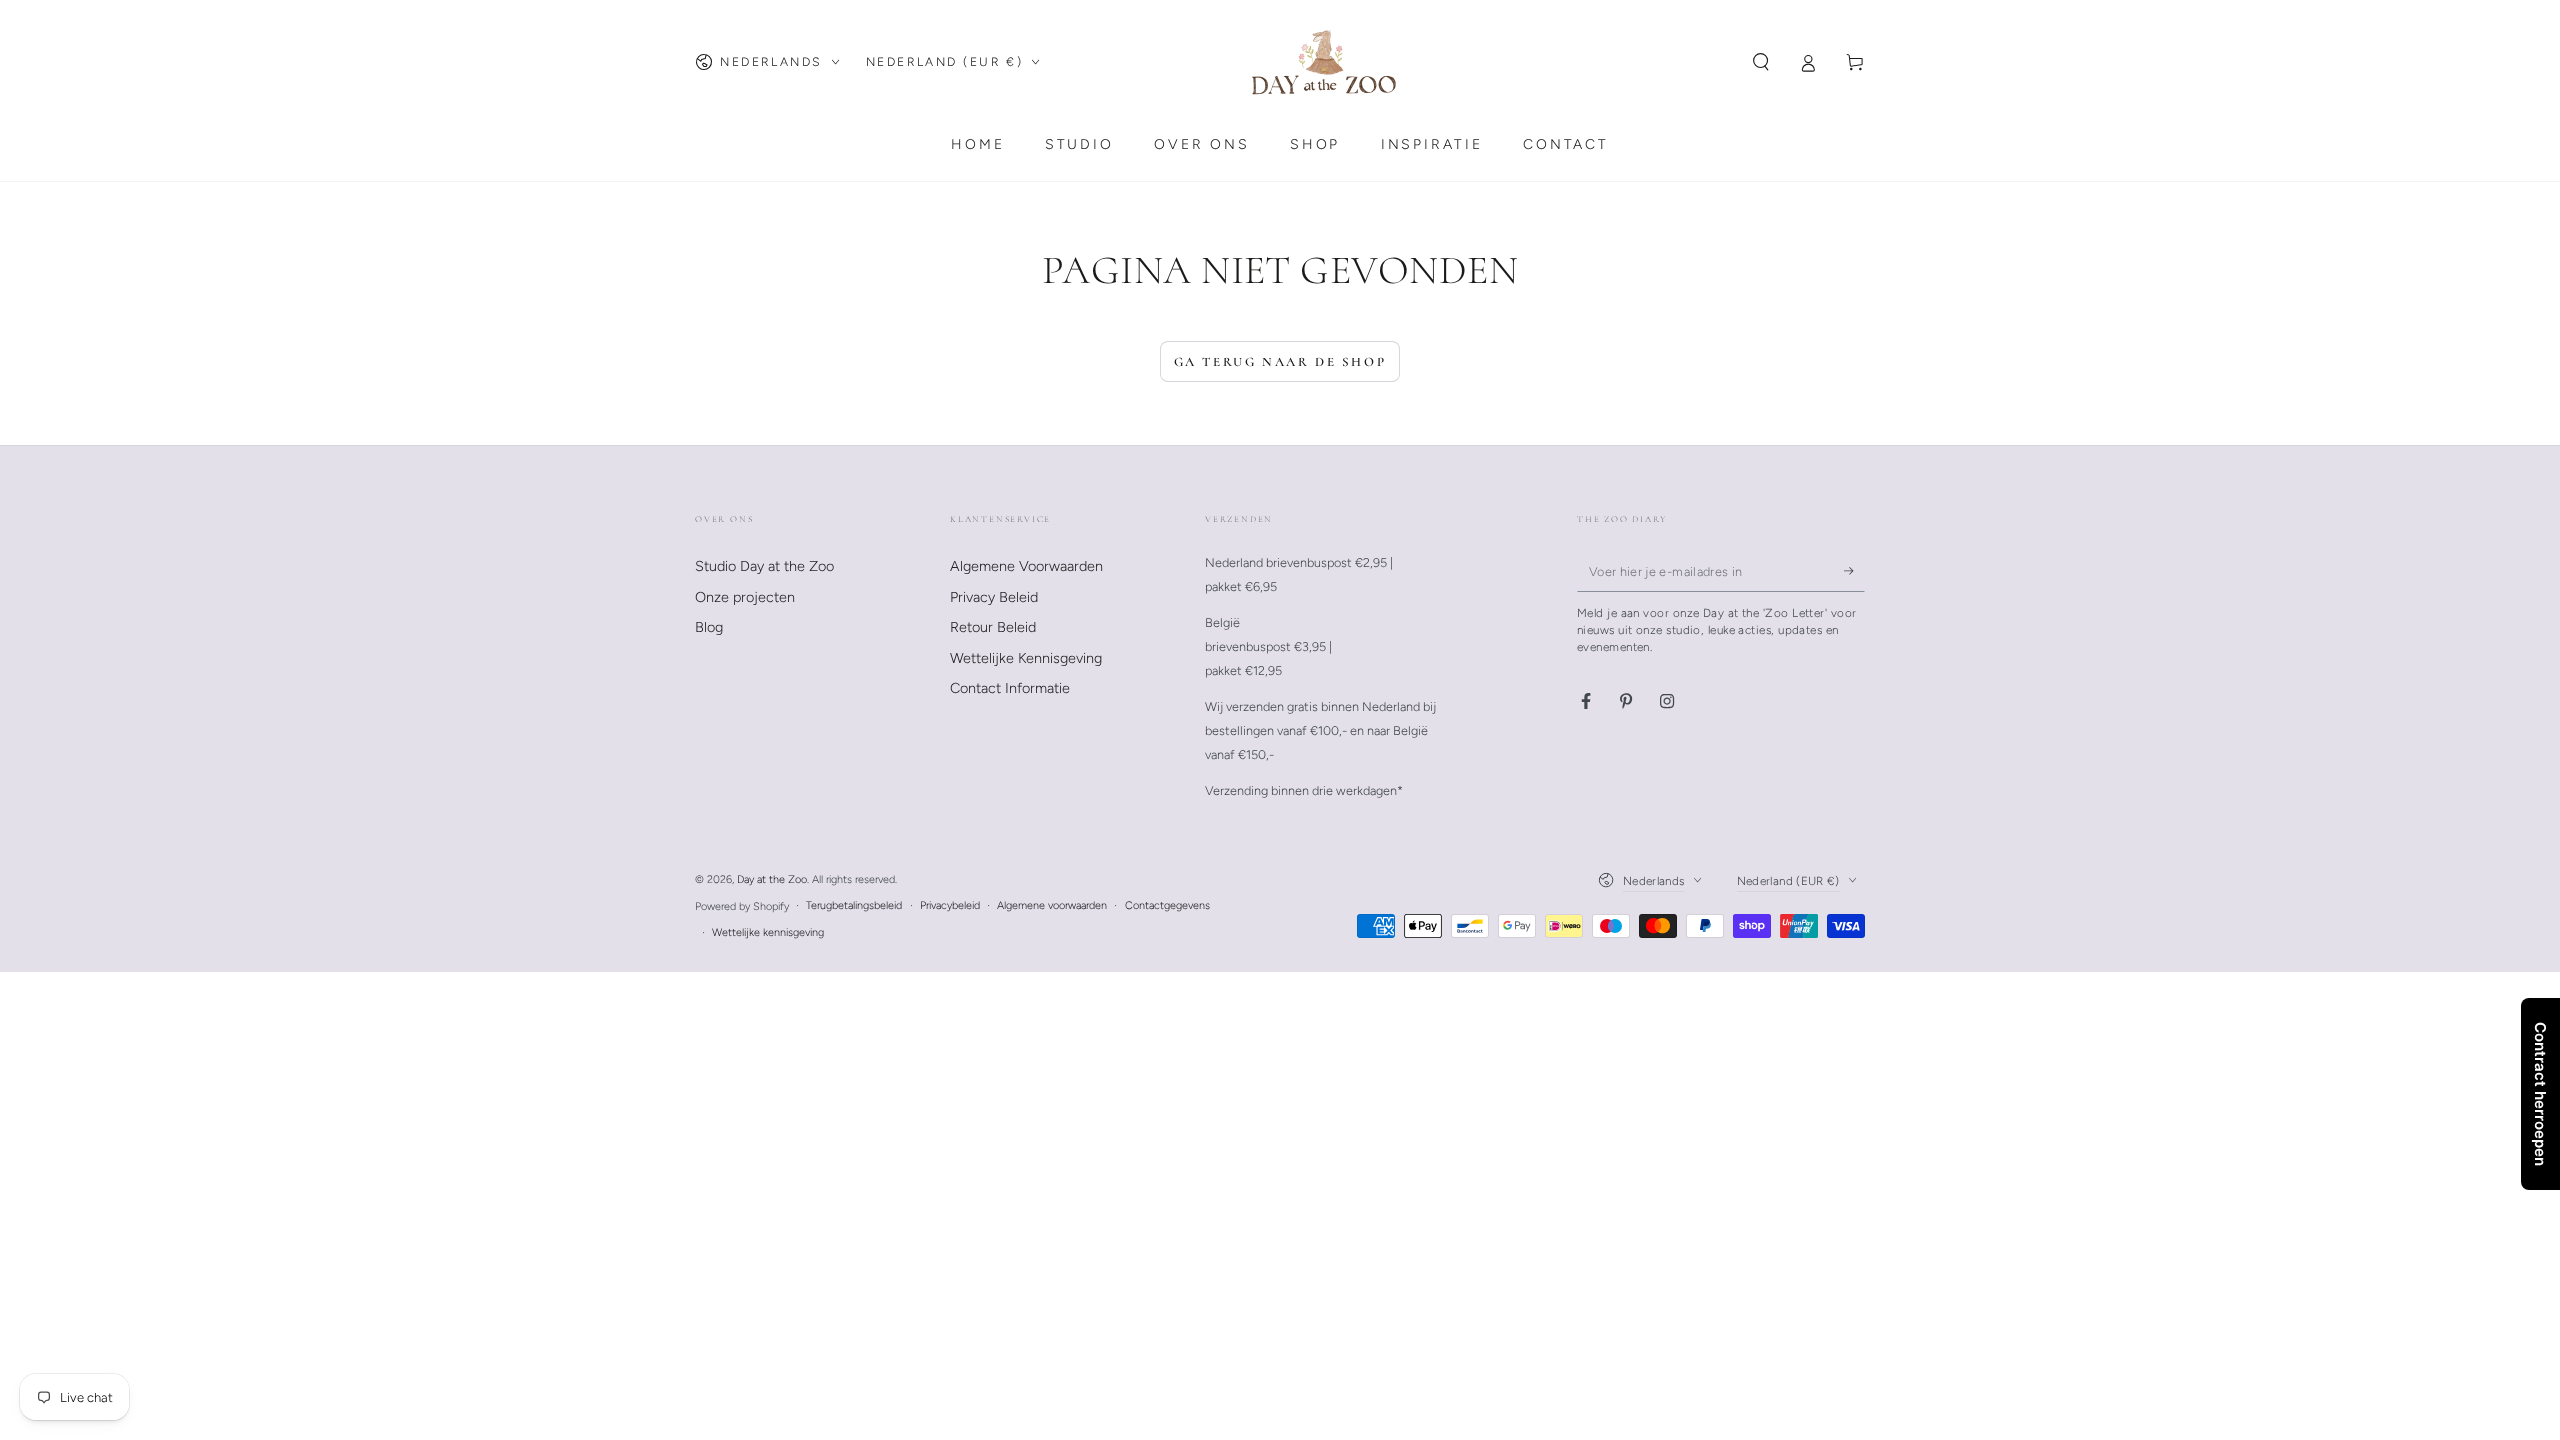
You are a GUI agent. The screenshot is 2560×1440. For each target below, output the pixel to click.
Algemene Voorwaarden (1026, 566)
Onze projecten (745, 597)
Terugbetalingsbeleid (854, 905)
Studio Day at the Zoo (764, 566)
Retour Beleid (993, 627)
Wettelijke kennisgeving (768, 932)
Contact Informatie (1010, 688)
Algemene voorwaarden (1052, 905)
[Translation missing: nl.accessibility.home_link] (1324, 62)
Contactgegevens (1167, 905)
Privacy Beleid (994, 597)
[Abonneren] (1854, 571)
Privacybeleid (950, 905)
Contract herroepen (2540, 1094)
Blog (709, 627)
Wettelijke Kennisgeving (1026, 658)
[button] (1761, 62)
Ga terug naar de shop (1280, 362)
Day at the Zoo (772, 879)
